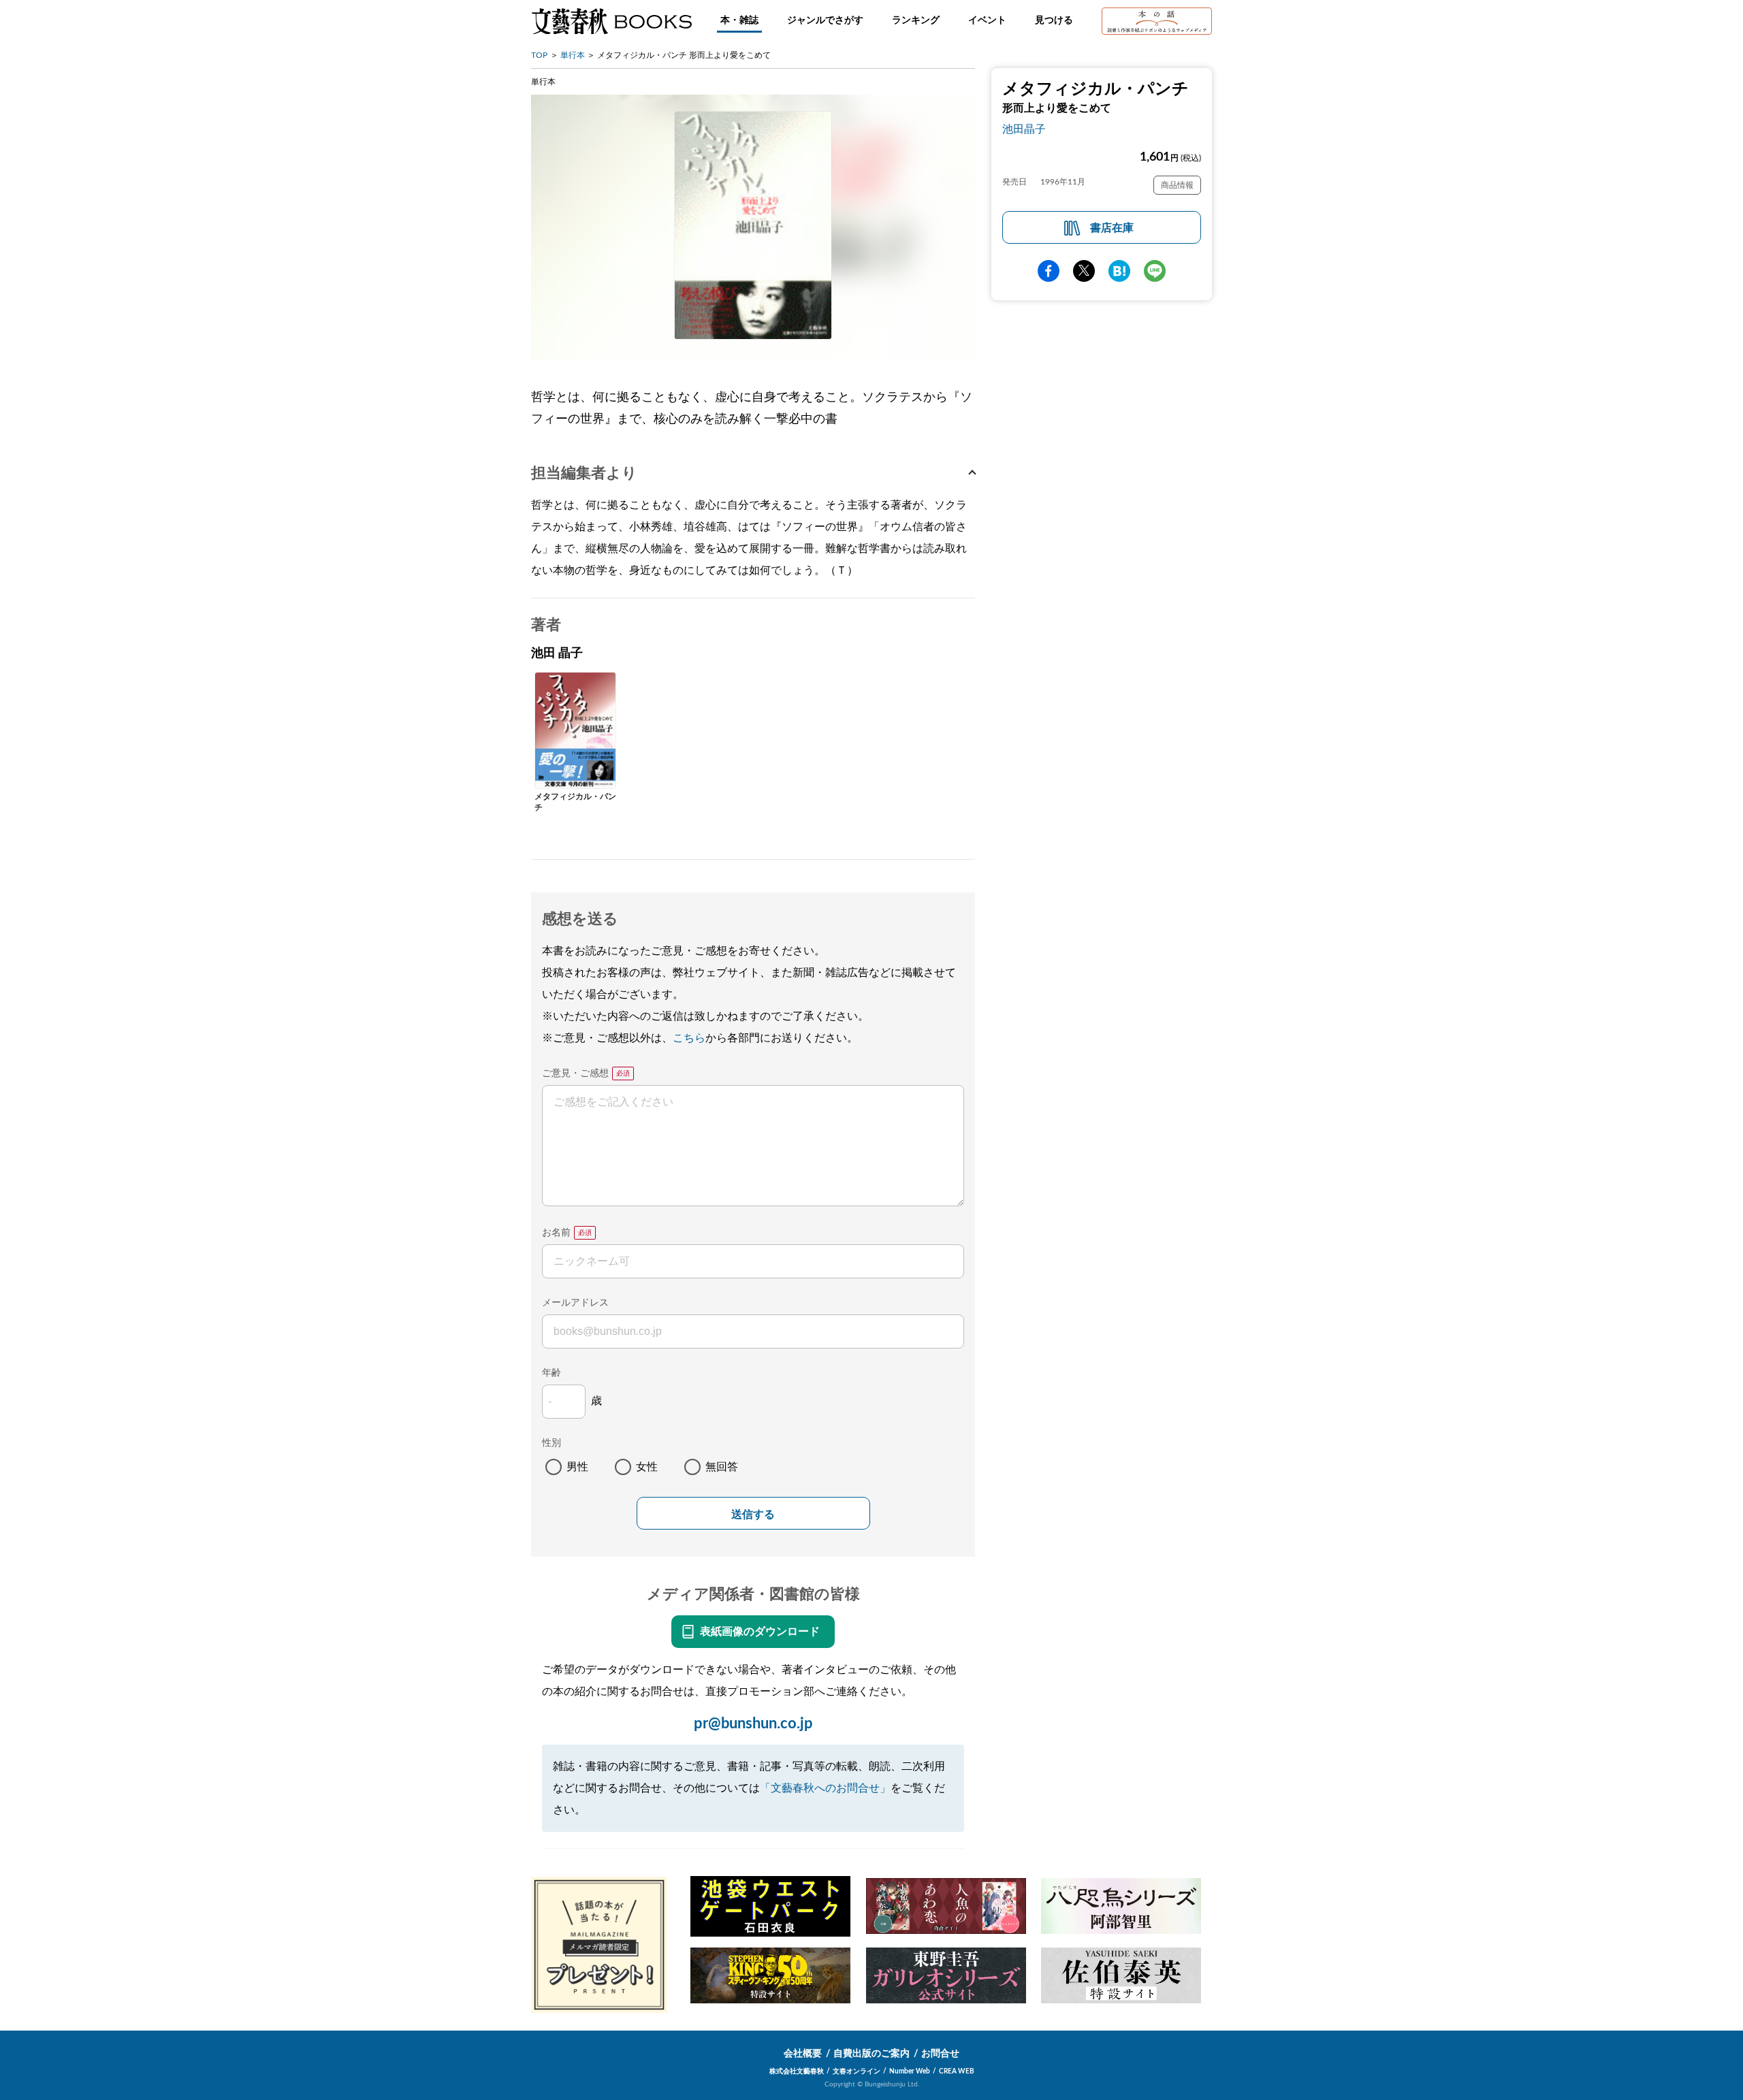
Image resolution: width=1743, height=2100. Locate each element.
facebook (1049, 271)
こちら (689, 1038)
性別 (551, 1443)
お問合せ (940, 2054)
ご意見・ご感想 (575, 1073)
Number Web (910, 2071)
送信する (753, 1514)
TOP (539, 55)
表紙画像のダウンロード (760, 1632)
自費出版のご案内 (871, 2054)
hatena (1119, 271)
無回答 (722, 1467)
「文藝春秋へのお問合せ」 (825, 1788)
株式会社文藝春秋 (797, 2071)
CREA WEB (957, 2071)
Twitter (1084, 271)
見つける (1054, 20)
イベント (987, 20)
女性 (647, 1467)
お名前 (556, 1233)
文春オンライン (857, 2071)
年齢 (551, 1373)
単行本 (573, 55)
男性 (577, 1467)
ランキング (916, 20)
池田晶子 (1024, 129)
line (1155, 271)
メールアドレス (575, 1303)
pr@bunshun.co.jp (753, 1724)
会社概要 (803, 2054)
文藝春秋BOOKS (611, 21)
